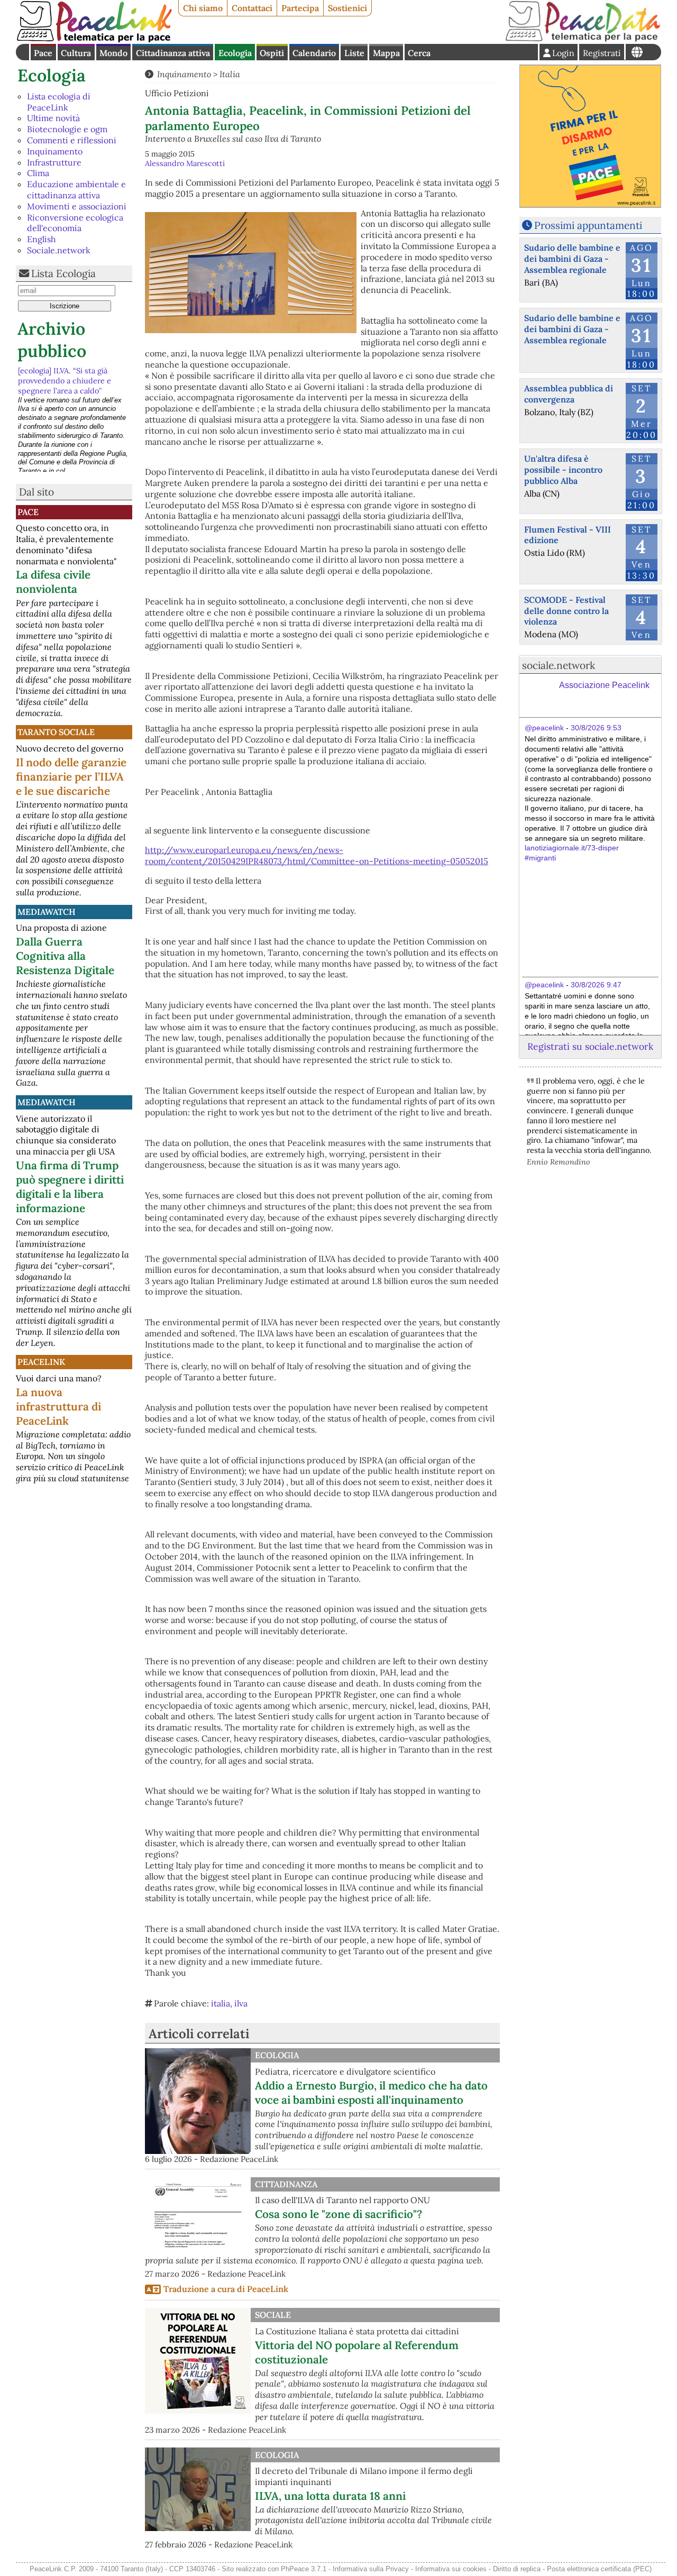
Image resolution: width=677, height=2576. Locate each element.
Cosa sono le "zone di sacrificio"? (338, 2214)
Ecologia (235, 53)
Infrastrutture (54, 162)
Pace (43, 53)
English (42, 239)
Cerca (419, 53)
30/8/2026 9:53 (596, 728)
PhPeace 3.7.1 (304, 2569)
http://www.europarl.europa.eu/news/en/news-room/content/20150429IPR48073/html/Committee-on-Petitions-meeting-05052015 (317, 855)
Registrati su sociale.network (590, 1046)
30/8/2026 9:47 (596, 985)
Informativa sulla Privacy (371, 2569)
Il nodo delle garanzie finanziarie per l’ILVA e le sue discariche (71, 777)
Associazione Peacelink (604, 685)
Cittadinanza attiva (173, 53)
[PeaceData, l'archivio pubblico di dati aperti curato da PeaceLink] (583, 39)
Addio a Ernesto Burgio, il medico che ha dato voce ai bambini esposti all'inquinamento (371, 2093)
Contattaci (252, 8)
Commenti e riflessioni (72, 140)
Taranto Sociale (56, 732)
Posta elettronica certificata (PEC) (599, 2569)
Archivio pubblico (52, 340)
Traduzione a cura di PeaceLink (226, 2289)
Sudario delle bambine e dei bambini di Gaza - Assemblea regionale (572, 259)
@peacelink (544, 728)
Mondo (113, 53)
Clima (38, 173)
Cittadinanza (286, 2184)
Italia (230, 74)
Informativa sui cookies (451, 2569)
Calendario (314, 53)
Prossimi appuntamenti (588, 225)
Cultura (76, 53)
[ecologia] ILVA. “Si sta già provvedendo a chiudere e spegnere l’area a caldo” (65, 381)
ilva (241, 2003)
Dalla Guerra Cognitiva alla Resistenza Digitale (65, 956)
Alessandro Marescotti (185, 163)
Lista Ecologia (63, 273)
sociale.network (559, 665)
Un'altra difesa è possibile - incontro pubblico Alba (563, 470)
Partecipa (300, 8)
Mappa (386, 53)
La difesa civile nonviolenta (53, 582)
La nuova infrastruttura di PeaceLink (58, 1406)
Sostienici (347, 8)
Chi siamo (203, 8)
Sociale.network (59, 250)
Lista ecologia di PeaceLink (59, 102)
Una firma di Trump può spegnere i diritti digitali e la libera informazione (70, 1187)
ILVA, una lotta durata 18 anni (330, 2496)
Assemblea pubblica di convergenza (569, 394)
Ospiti (272, 53)
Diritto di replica (517, 2569)
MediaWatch (47, 912)
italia (221, 2003)
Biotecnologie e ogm (67, 129)
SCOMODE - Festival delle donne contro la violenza (566, 611)
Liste (354, 53)
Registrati (602, 53)
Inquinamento (55, 151)
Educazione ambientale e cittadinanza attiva (76, 190)
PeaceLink (41, 1362)
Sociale (273, 2315)
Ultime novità (53, 118)
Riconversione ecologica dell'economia (75, 223)
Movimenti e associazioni (77, 206)
